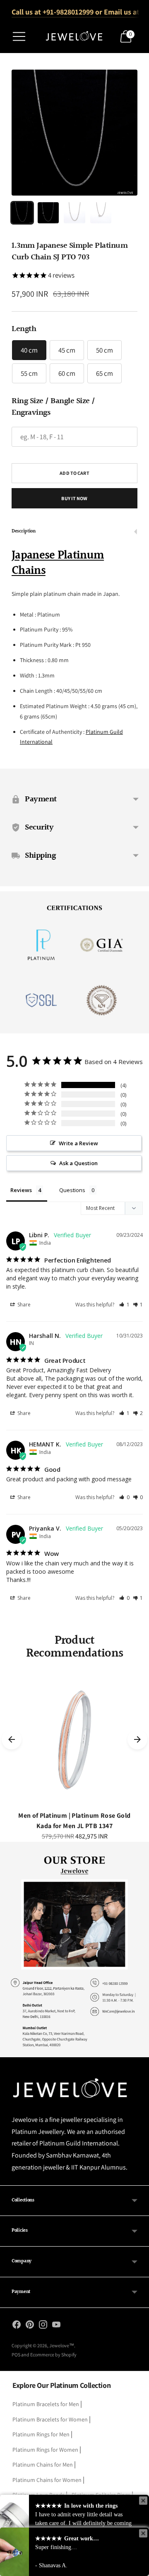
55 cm (29, 373)
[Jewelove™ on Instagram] (43, 2326)
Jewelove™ (62, 2345)
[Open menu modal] (19, 36)
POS (16, 2355)
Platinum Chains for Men (43, 2465)
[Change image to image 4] (101, 213)
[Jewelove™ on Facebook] (17, 2326)
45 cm (67, 350)
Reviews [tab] (21, 1190)
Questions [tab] (72, 1190)
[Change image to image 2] (48, 213)
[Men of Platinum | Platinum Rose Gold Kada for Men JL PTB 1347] (74, 1739)
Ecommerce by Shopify (53, 2355)
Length (24, 329)
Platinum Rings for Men (41, 2434)
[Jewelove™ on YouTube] (56, 2326)
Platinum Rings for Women (45, 2450)
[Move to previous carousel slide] (12, 1739)
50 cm (105, 350)
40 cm (29, 350)
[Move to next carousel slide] (137, 1739)
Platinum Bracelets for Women (50, 2419)
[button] (124, 1305)
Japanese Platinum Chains (58, 563)
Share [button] (23, 1305)
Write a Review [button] (78, 1143)
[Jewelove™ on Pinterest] (30, 2326)
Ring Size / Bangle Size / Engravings (53, 407)
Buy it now (74, 498)
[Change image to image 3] (74, 213)
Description (24, 531)
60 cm (67, 373)
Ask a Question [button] (78, 1163)
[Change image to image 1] (22, 213)
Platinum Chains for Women (47, 2480)
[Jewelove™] (74, 36)
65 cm (105, 373)
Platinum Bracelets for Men (46, 2404)
